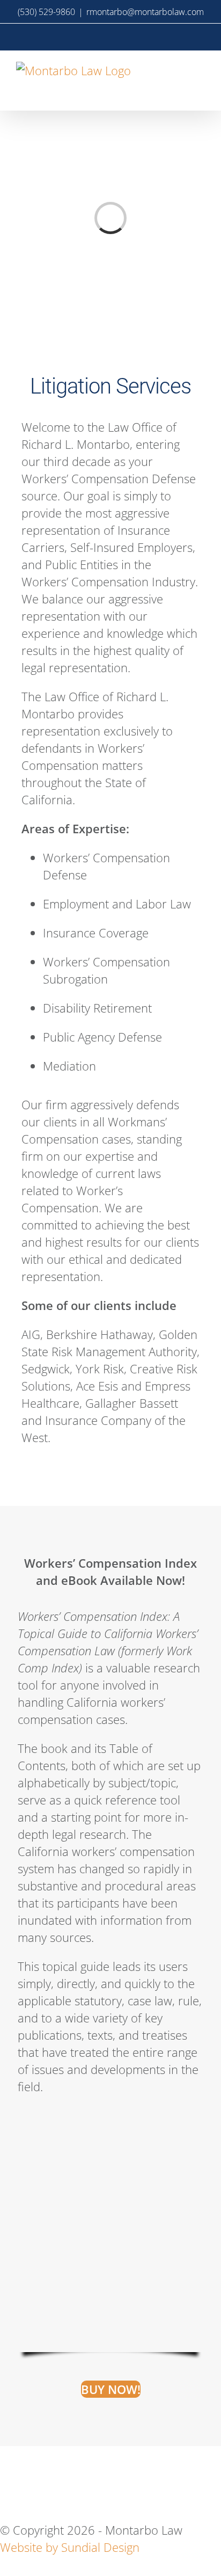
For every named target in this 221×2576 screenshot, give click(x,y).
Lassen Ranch (185, 2501)
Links (149, 2466)
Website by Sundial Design (70, 2547)
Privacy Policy (105, 2484)
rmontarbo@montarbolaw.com (145, 12)
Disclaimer (75, 2466)
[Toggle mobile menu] (198, 71)
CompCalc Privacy (68, 2501)
